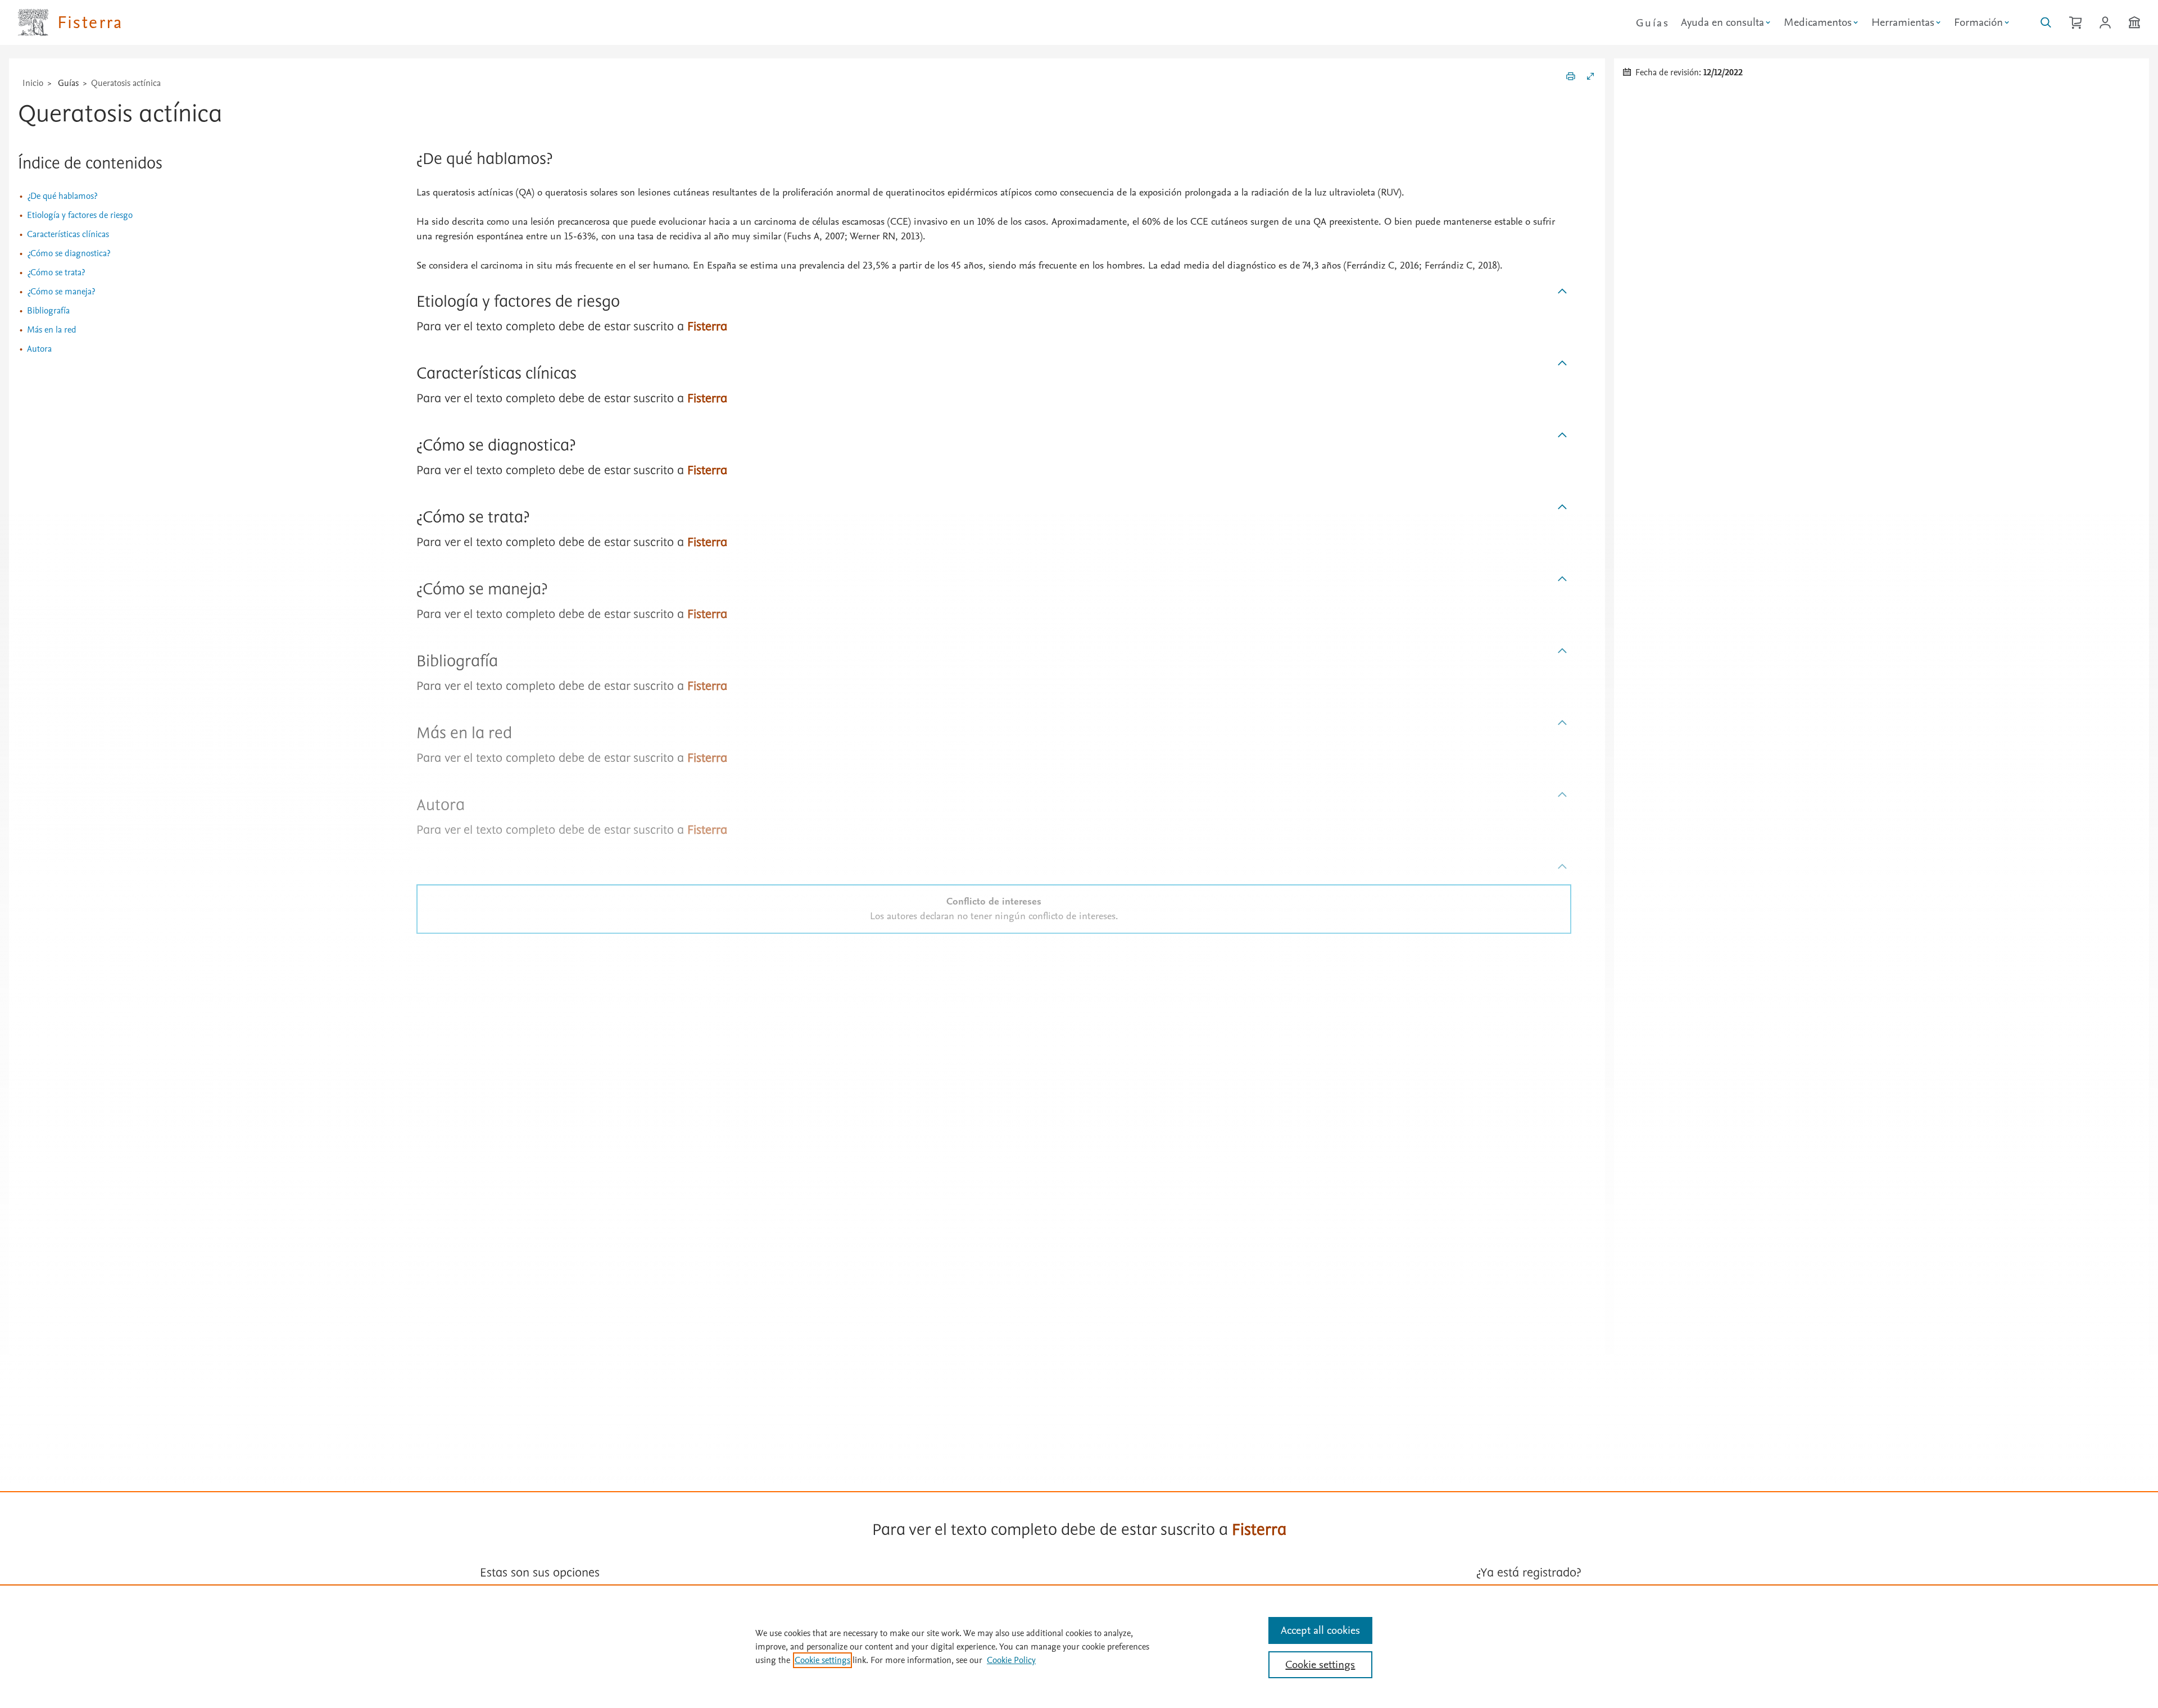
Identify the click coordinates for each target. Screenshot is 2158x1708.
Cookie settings (822, 1660)
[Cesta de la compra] (2075, 22)
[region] (1079, 1646)
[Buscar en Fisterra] (2046, 22)
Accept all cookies (1320, 1630)
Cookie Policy (1011, 1660)
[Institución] (2134, 22)
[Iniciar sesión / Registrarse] (2105, 22)
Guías (1652, 23)
